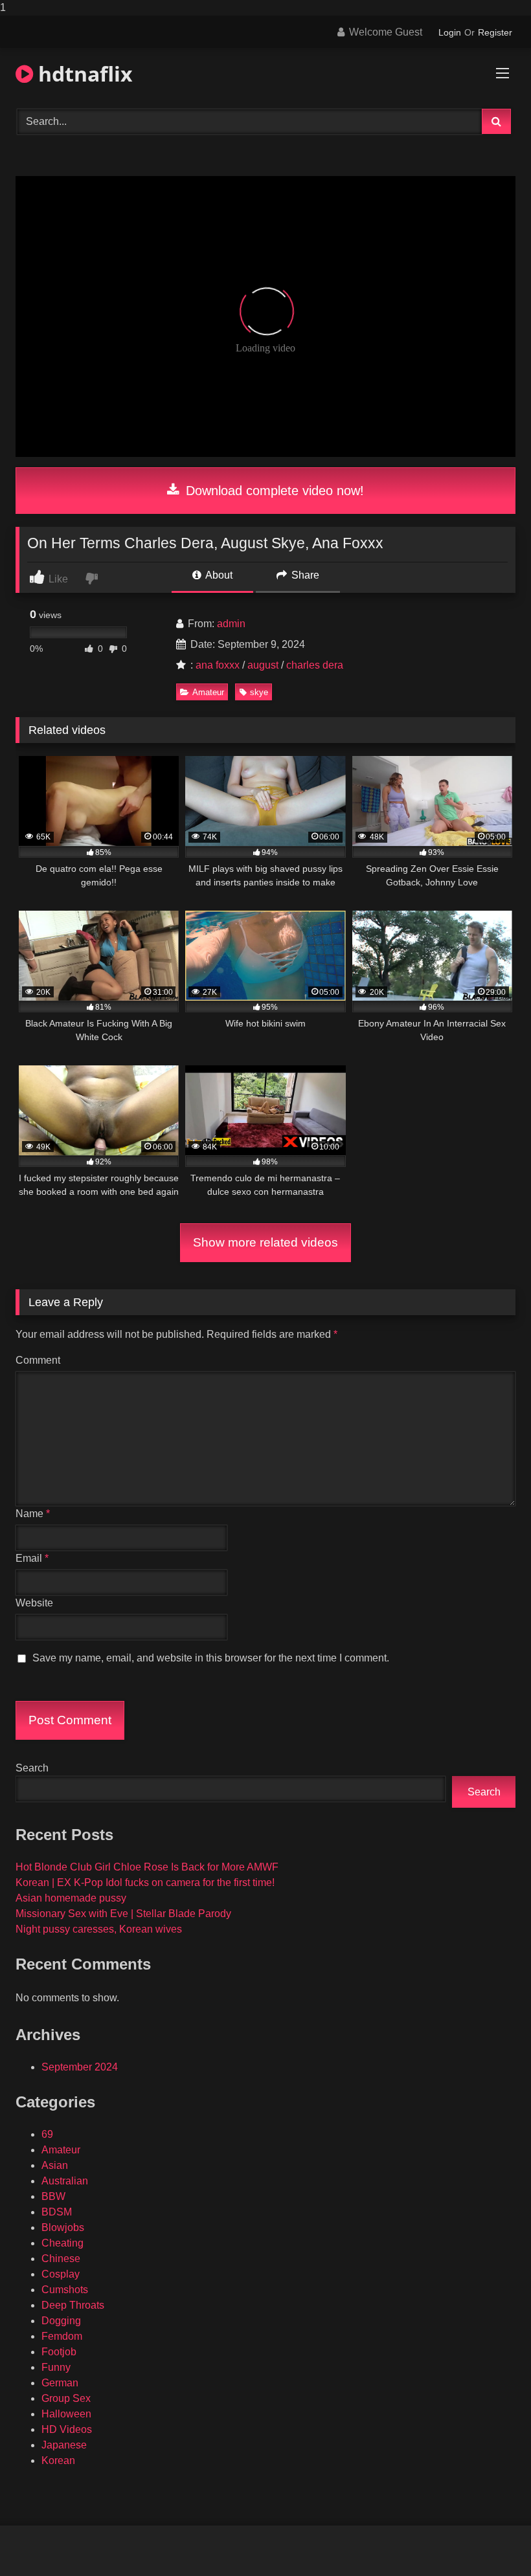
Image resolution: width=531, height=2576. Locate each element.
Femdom (62, 2336)
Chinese (61, 2259)
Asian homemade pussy (71, 1898)
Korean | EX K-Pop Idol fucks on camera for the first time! (145, 1882)
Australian (65, 2181)
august (263, 665)
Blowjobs (63, 2227)
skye (259, 692)
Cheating (62, 2243)
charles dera (315, 665)
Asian (55, 2165)
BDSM (57, 2212)
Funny (56, 2367)
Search (32, 1768)
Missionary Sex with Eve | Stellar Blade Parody (123, 1914)
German (60, 2383)
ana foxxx (218, 665)
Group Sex (66, 2398)
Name (33, 1514)
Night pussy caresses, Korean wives (99, 1929)
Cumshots (65, 2290)
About (218, 575)
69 (47, 2134)
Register (495, 32)
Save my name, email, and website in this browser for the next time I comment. (211, 1658)
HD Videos (67, 2429)
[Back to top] (491, 2540)
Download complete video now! (273, 491)
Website (34, 1603)
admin (231, 624)
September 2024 (80, 2067)
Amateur (208, 692)
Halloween (66, 2414)
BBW (53, 2196)
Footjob (59, 2352)
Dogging (61, 2321)
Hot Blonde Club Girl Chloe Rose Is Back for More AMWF (147, 1867)
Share (304, 575)
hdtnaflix (83, 73)
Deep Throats (73, 2305)
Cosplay (61, 2274)
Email (32, 1558)
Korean (58, 2460)
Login (450, 32)
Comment (38, 1360)
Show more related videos (265, 1242)
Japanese (64, 2445)
